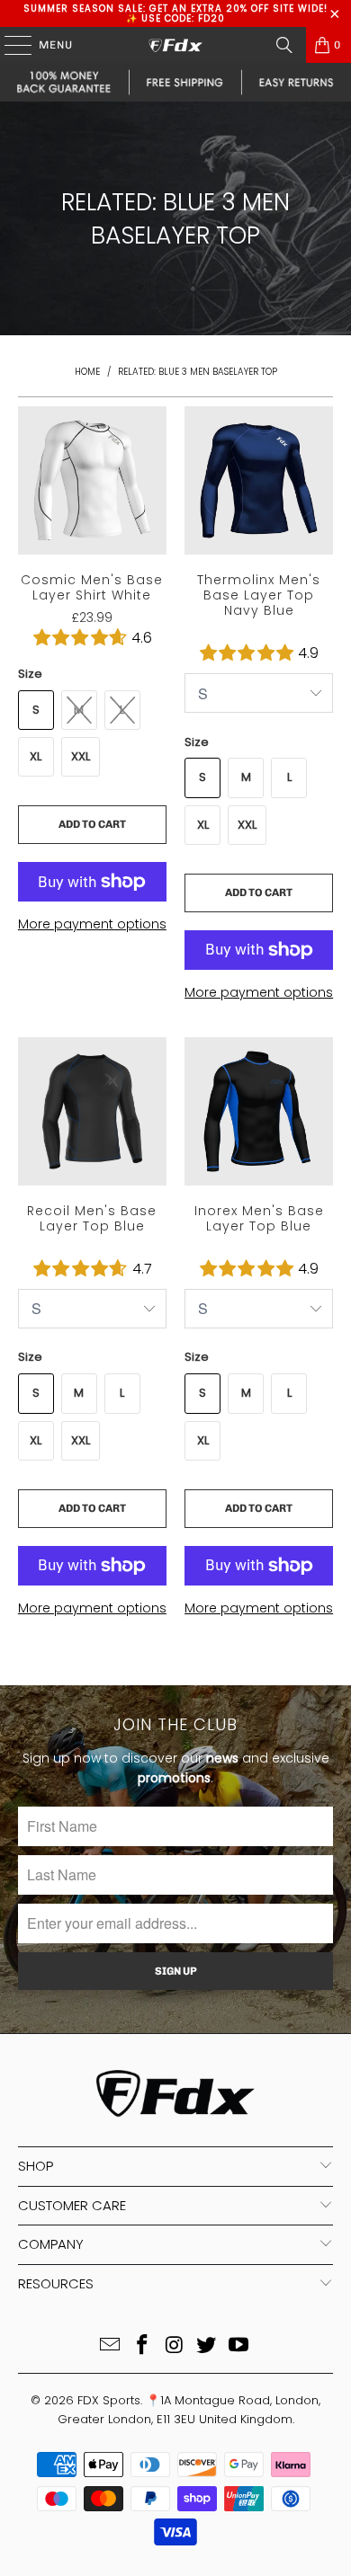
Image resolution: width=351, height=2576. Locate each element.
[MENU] (9, 45)
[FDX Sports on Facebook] (142, 2346)
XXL (81, 756)
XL (36, 756)
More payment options (92, 924)
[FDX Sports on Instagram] (175, 2346)
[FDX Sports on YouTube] (239, 2346)
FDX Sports (109, 2400)
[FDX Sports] (176, 45)
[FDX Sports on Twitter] (207, 2346)
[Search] (284, 45)
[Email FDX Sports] (111, 2346)
